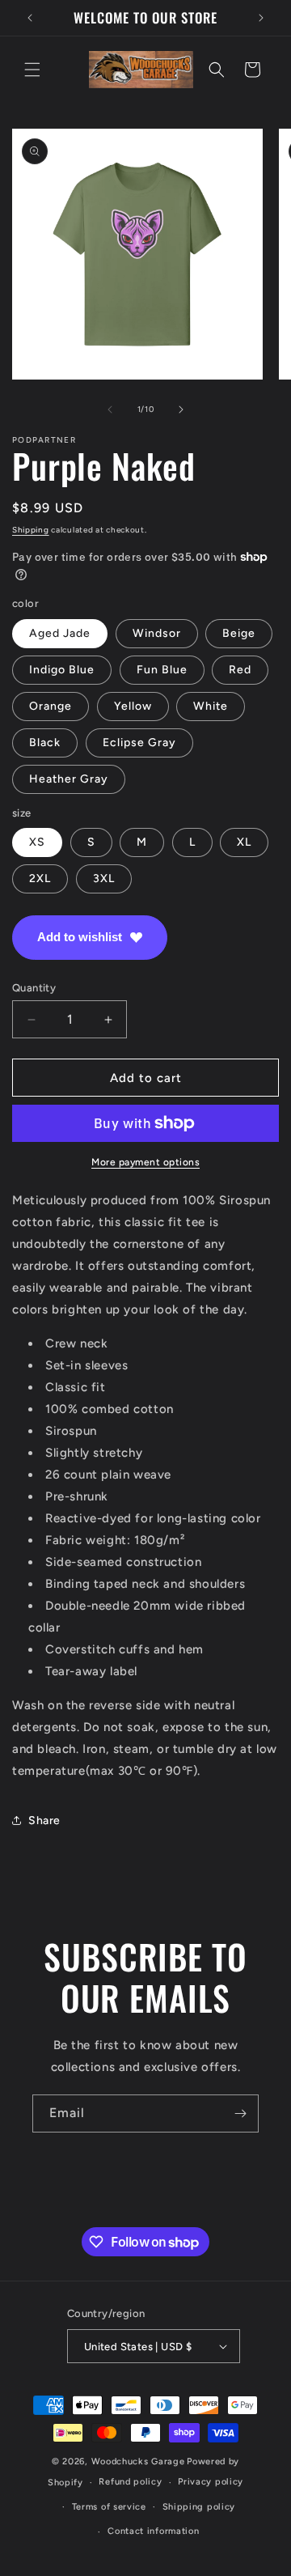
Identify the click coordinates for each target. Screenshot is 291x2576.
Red (240, 670)
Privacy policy (211, 2482)
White (211, 706)
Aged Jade (60, 633)
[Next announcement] (261, 18)
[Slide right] (181, 410)
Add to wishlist (80, 937)
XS (37, 842)
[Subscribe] (240, 2113)
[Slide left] (110, 410)
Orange (51, 706)
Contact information (153, 2531)
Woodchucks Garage (138, 2461)
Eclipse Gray (139, 743)
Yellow (133, 706)
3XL (104, 878)
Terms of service (109, 2507)
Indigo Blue (62, 670)
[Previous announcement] (30, 18)
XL (244, 842)
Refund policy (130, 2482)
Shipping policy (199, 2507)
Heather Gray (69, 779)
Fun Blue (162, 670)
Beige (239, 633)
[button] (32, 70)
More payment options (145, 1162)
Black (45, 743)
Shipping (31, 530)
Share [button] (44, 1821)
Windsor (157, 633)
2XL (40, 878)
